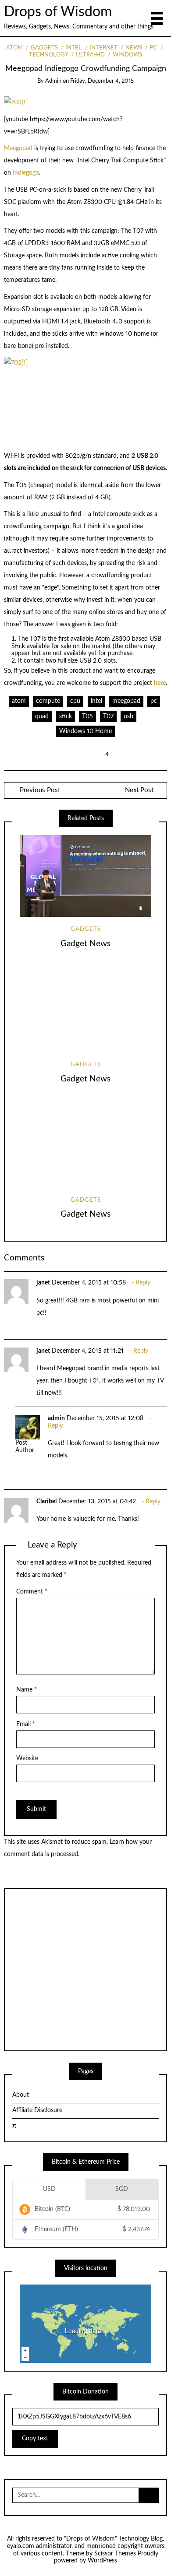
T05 (87, 716)
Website (27, 1758)
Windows (127, 55)
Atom (14, 48)
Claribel (46, 1502)
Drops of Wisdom (58, 12)
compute (48, 701)
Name (27, 1690)
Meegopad (19, 148)
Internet (103, 48)
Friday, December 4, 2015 (102, 81)
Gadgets (44, 48)
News (134, 48)
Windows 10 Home (85, 731)
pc (154, 701)
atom (19, 701)
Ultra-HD (90, 55)
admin (53, 81)
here (160, 683)
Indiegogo (26, 173)
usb (128, 716)
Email (26, 1724)
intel (96, 701)
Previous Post (39, 790)
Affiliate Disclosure (37, 2110)
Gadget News (85, 944)
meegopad (126, 701)
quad (42, 716)
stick (66, 716)
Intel (73, 48)
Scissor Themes (115, 2554)
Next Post (139, 790)
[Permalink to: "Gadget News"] (85, 876)
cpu (75, 701)
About (21, 2095)
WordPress (102, 2561)
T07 (108, 716)
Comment (32, 1592)
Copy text (35, 2439)
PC (153, 48)
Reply (143, 1283)
